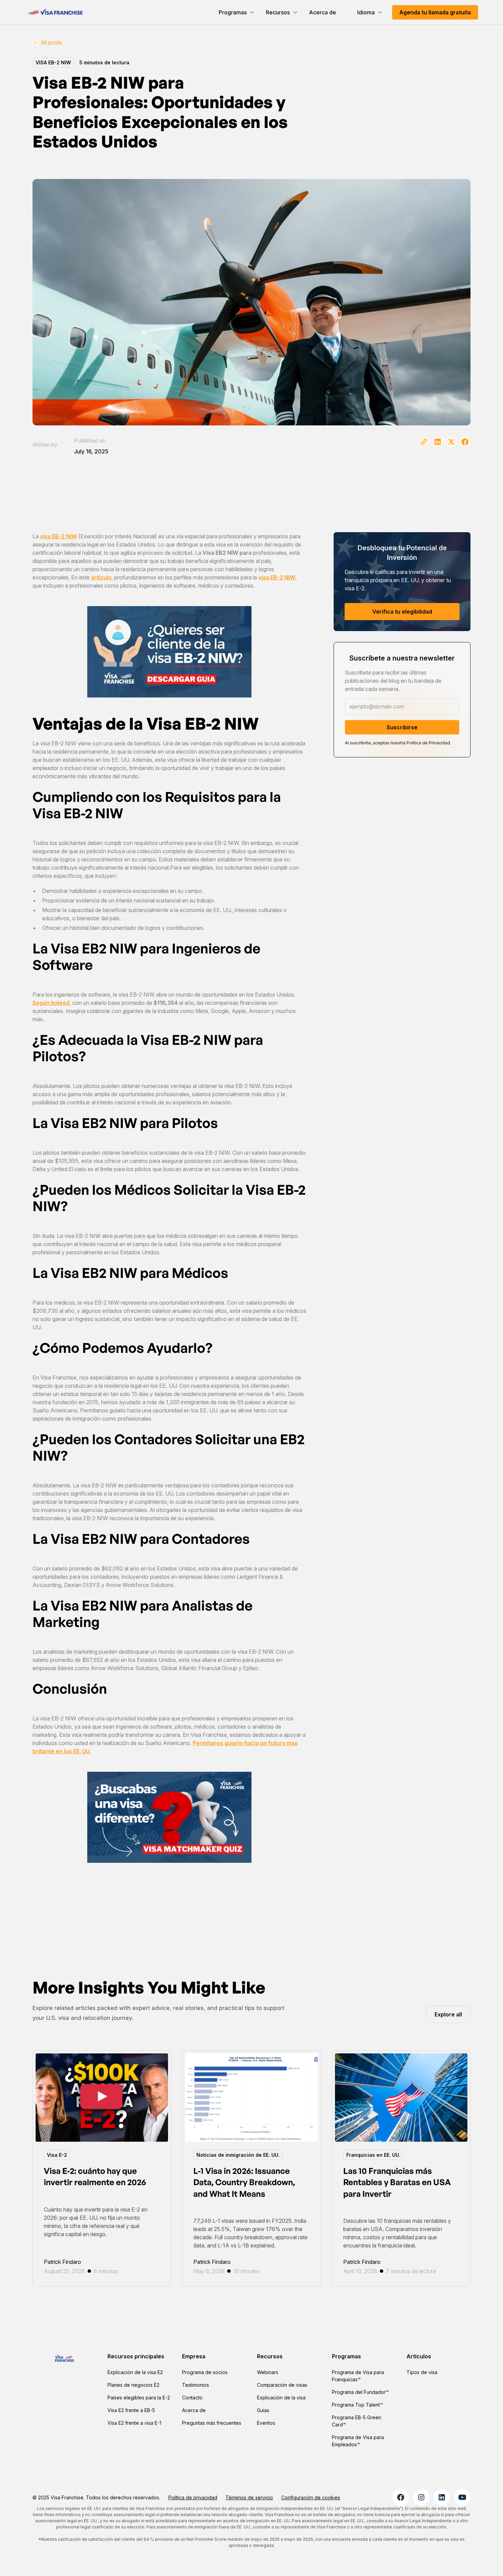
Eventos (266, 2423)
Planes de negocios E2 (133, 2385)
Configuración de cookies (311, 2497)
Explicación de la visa (281, 2398)
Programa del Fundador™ (360, 2392)
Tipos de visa (422, 2372)
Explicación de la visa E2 (135, 2372)
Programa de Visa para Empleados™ (358, 2441)
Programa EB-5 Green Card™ (357, 2421)
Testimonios (196, 2385)
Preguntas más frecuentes (212, 2423)
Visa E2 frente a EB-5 (131, 2410)
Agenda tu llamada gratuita (435, 12)
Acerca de (323, 12)
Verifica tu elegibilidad (402, 612)
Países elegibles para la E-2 (139, 2398)
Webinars (268, 2372)
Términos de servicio (249, 2497)
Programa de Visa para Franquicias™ (358, 2376)
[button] (237, 12)
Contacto (192, 2398)
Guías (263, 2410)
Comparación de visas (282, 2385)
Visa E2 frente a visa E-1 (134, 2423)
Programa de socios (205, 2372)
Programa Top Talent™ (357, 2405)
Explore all (448, 2014)
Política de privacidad (193, 2497)
